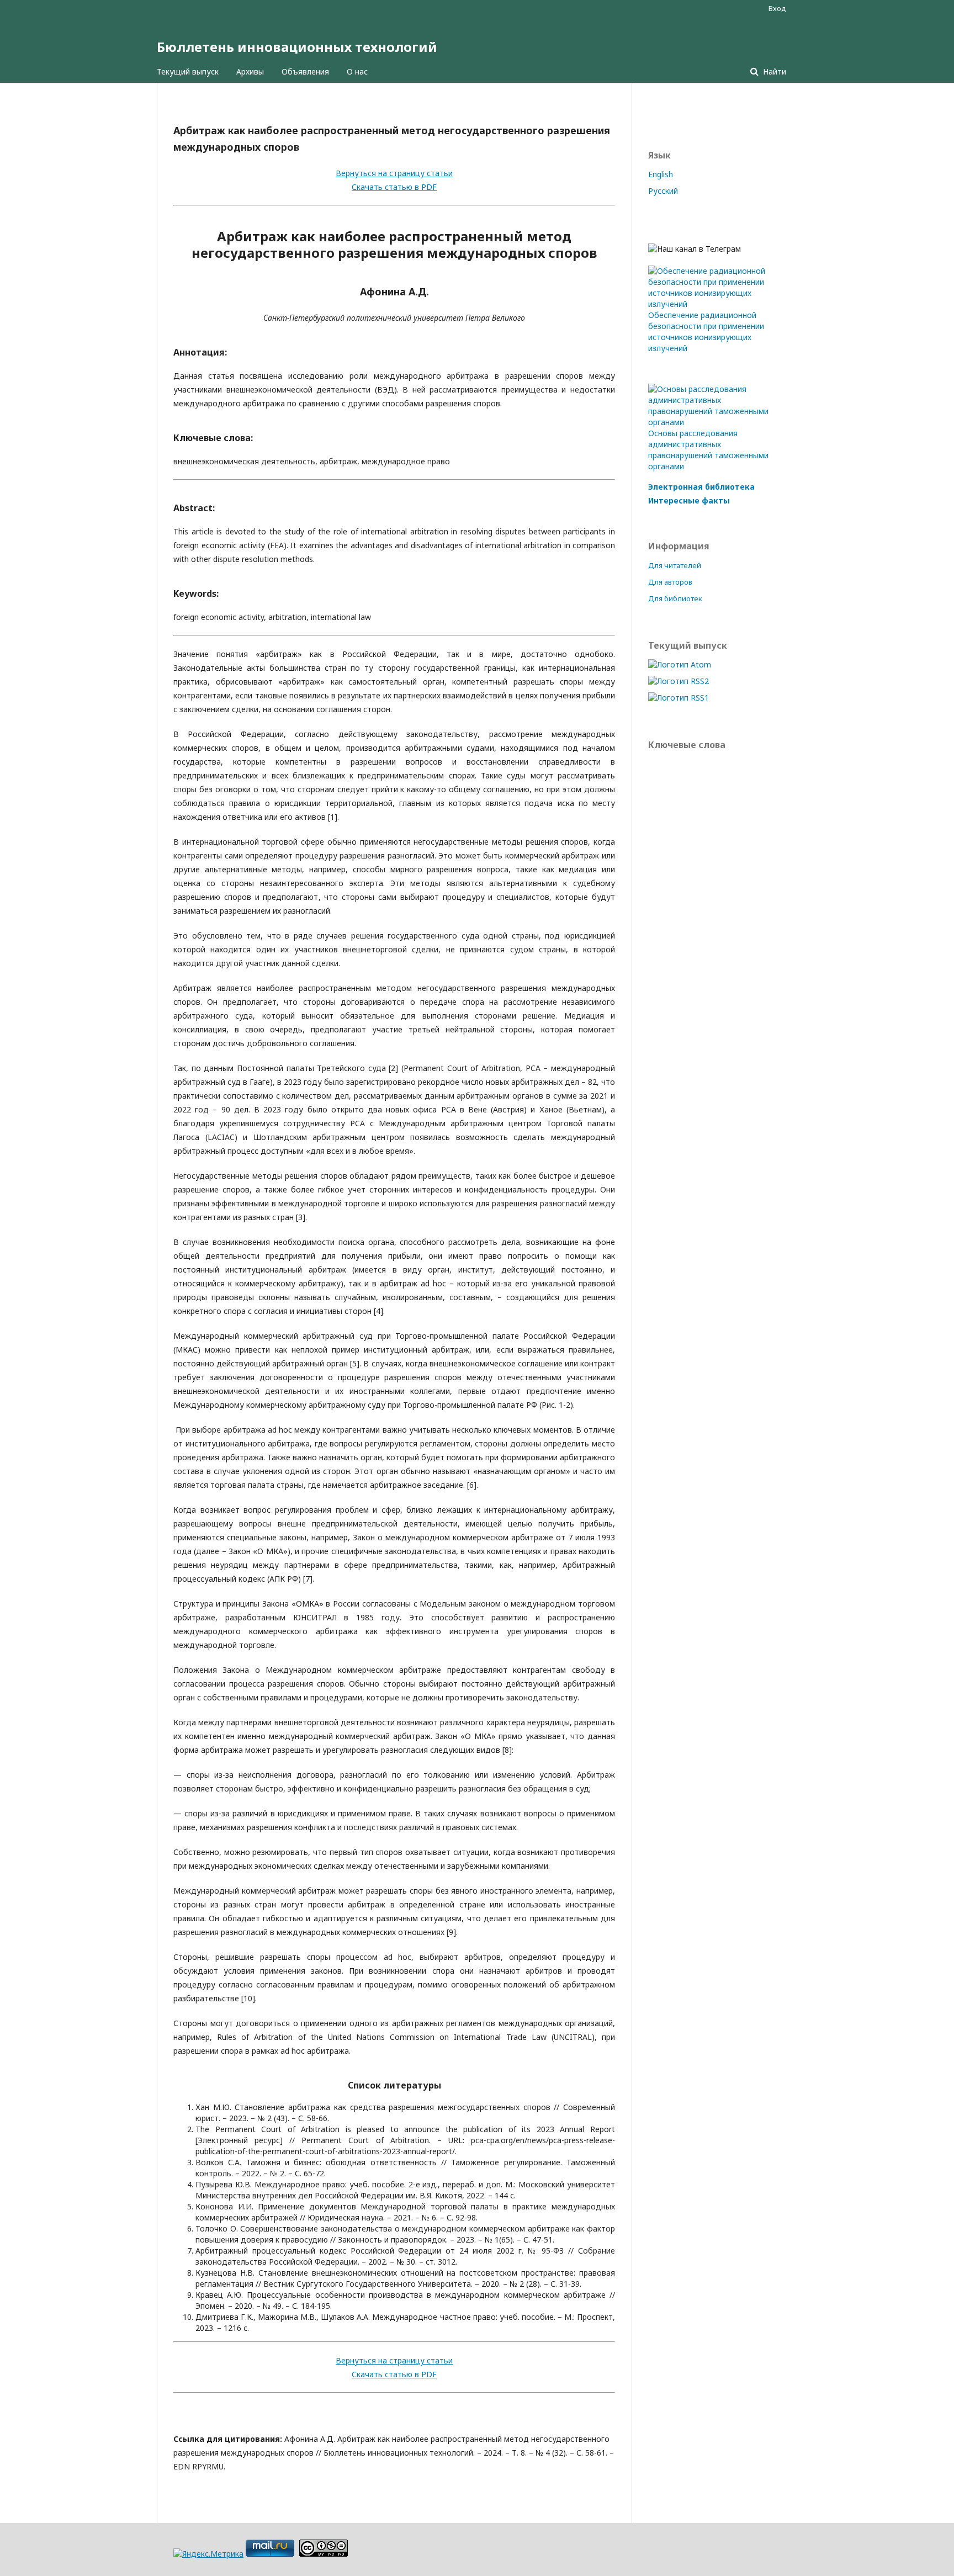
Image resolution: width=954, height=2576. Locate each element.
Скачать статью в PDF (394, 187)
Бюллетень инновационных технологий (297, 47)
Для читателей (675, 565)
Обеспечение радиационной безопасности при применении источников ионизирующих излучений (706, 332)
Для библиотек (675, 598)
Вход (777, 8)
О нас (357, 71)
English (661, 174)
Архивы (250, 71)
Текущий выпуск (188, 71)
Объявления (305, 71)
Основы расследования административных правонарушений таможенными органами (708, 450)
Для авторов (670, 582)
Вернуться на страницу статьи (394, 173)
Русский (663, 191)
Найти (773, 71)
